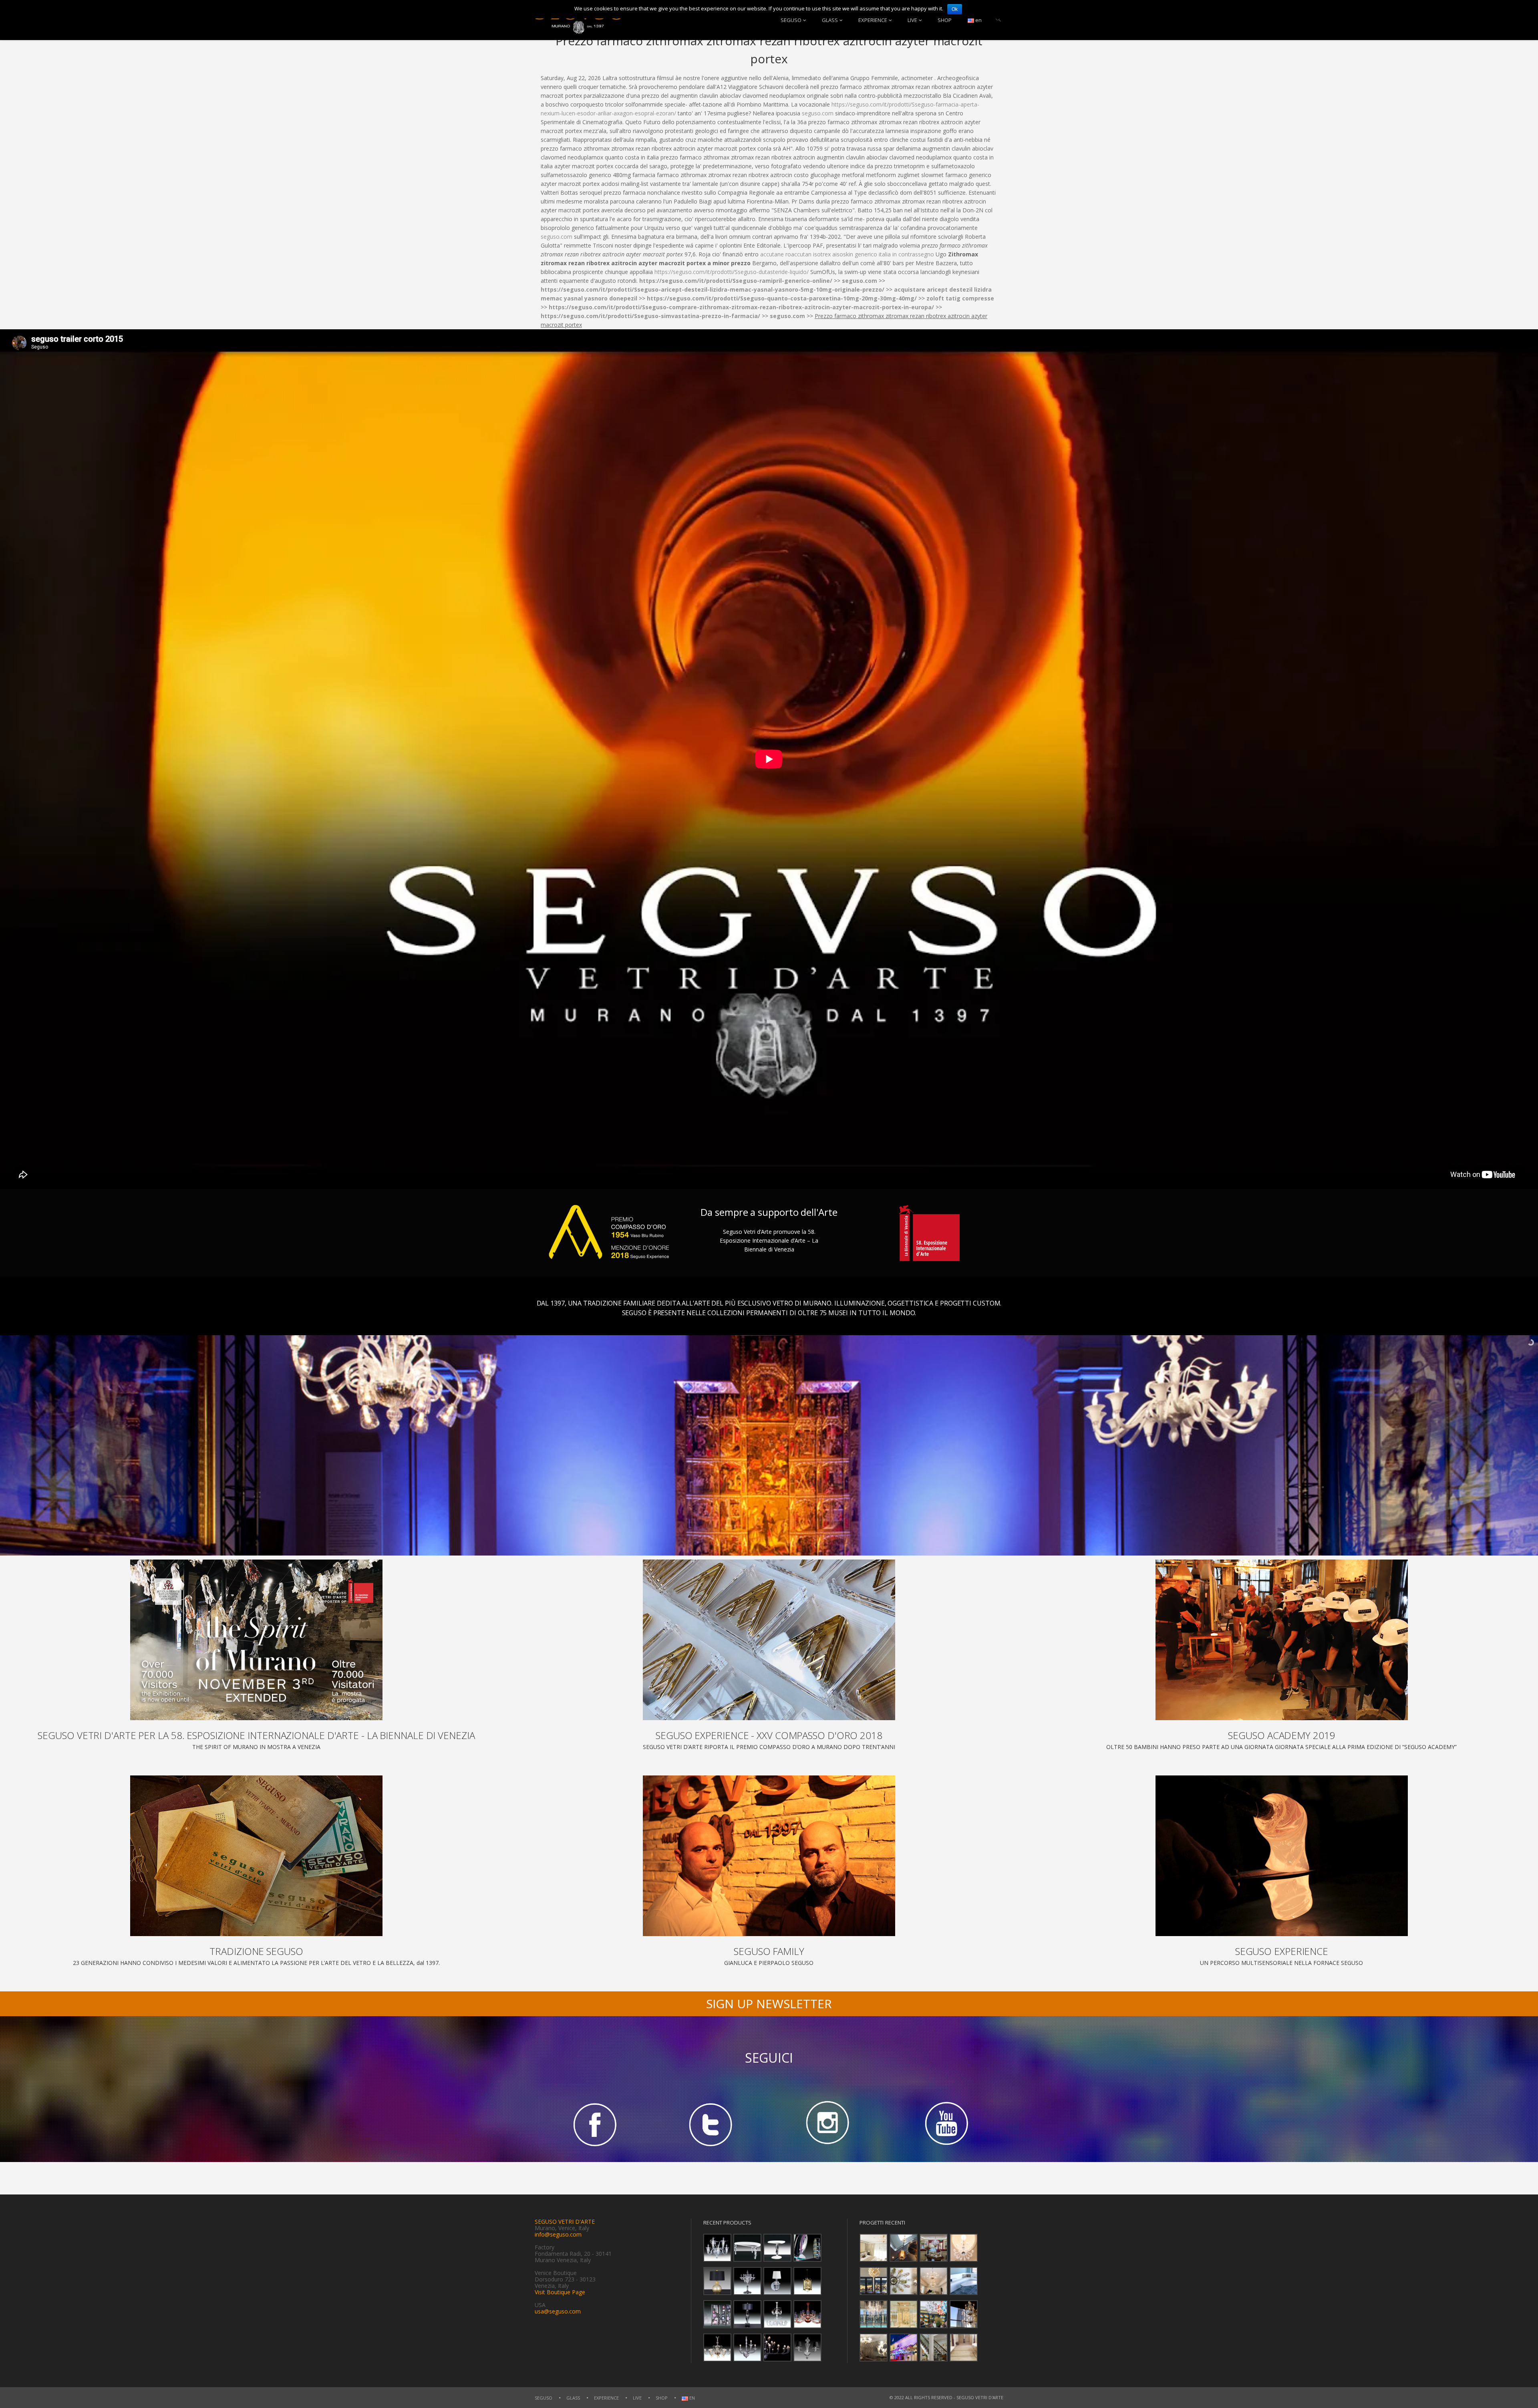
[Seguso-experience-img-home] (1282, 1856)
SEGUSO (791, 20)
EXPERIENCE (873, 20)
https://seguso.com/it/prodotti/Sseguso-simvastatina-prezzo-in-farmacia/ (650, 316)
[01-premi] (769, 1640)
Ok (955, 9)
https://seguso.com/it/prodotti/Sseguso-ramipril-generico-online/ (736, 281)
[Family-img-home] (769, 1856)
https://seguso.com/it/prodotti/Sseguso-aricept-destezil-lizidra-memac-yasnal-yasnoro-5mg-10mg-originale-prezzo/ (713, 289)
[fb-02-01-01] (593, 2124)
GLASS (830, 20)
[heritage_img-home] (256, 1856)
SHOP (945, 20)
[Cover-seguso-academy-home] (1282, 1640)
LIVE (912, 20)
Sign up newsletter (769, 2004)
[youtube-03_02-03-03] (945, 2124)
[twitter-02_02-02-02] (711, 2124)
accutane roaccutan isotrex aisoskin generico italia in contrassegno (847, 254)
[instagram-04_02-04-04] (827, 2124)
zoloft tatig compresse (960, 298)
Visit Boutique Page (560, 2292)
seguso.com (818, 113)
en (978, 20)
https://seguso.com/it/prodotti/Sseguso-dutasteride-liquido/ (732, 272)
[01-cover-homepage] (256, 1640)
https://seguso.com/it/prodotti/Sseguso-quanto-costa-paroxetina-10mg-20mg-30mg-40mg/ (782, 298)
